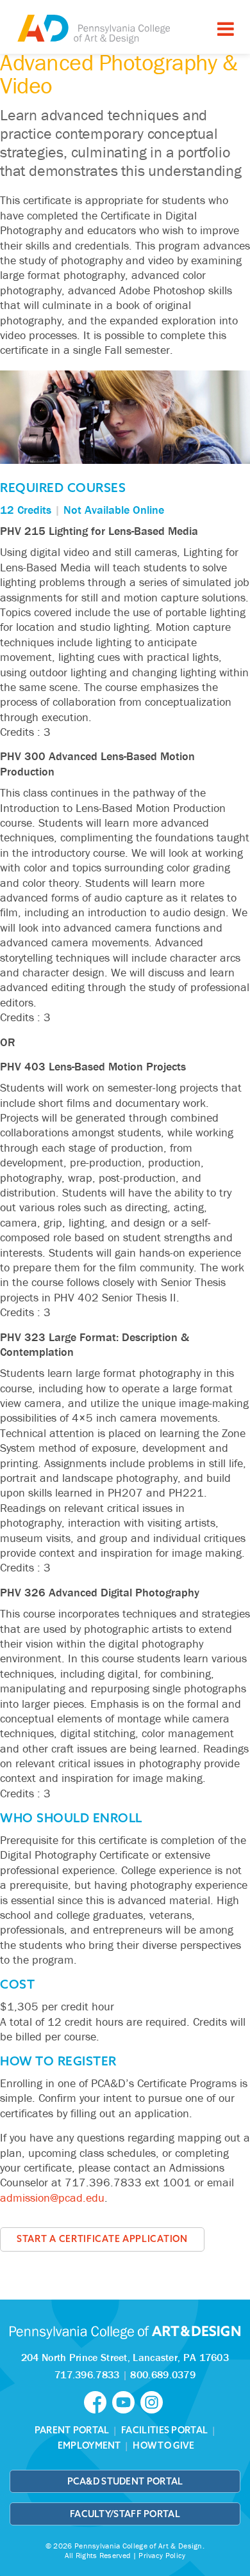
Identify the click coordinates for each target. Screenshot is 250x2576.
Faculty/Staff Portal (125, 2514)
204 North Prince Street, (125, 2357)
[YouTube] (126, 2401)
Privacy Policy (162, 2555)
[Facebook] (98, 2401)
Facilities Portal (164, 2430)
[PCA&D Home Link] (93, 28)
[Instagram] (153, 2401)
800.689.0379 (163, 2374)
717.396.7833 (87, 2374)
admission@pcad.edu (52, 2198)
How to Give (163, 2445)
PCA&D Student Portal (125, 2481)
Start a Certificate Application (102, 2239)
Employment (89, 2445)
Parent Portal (72, 2430)
